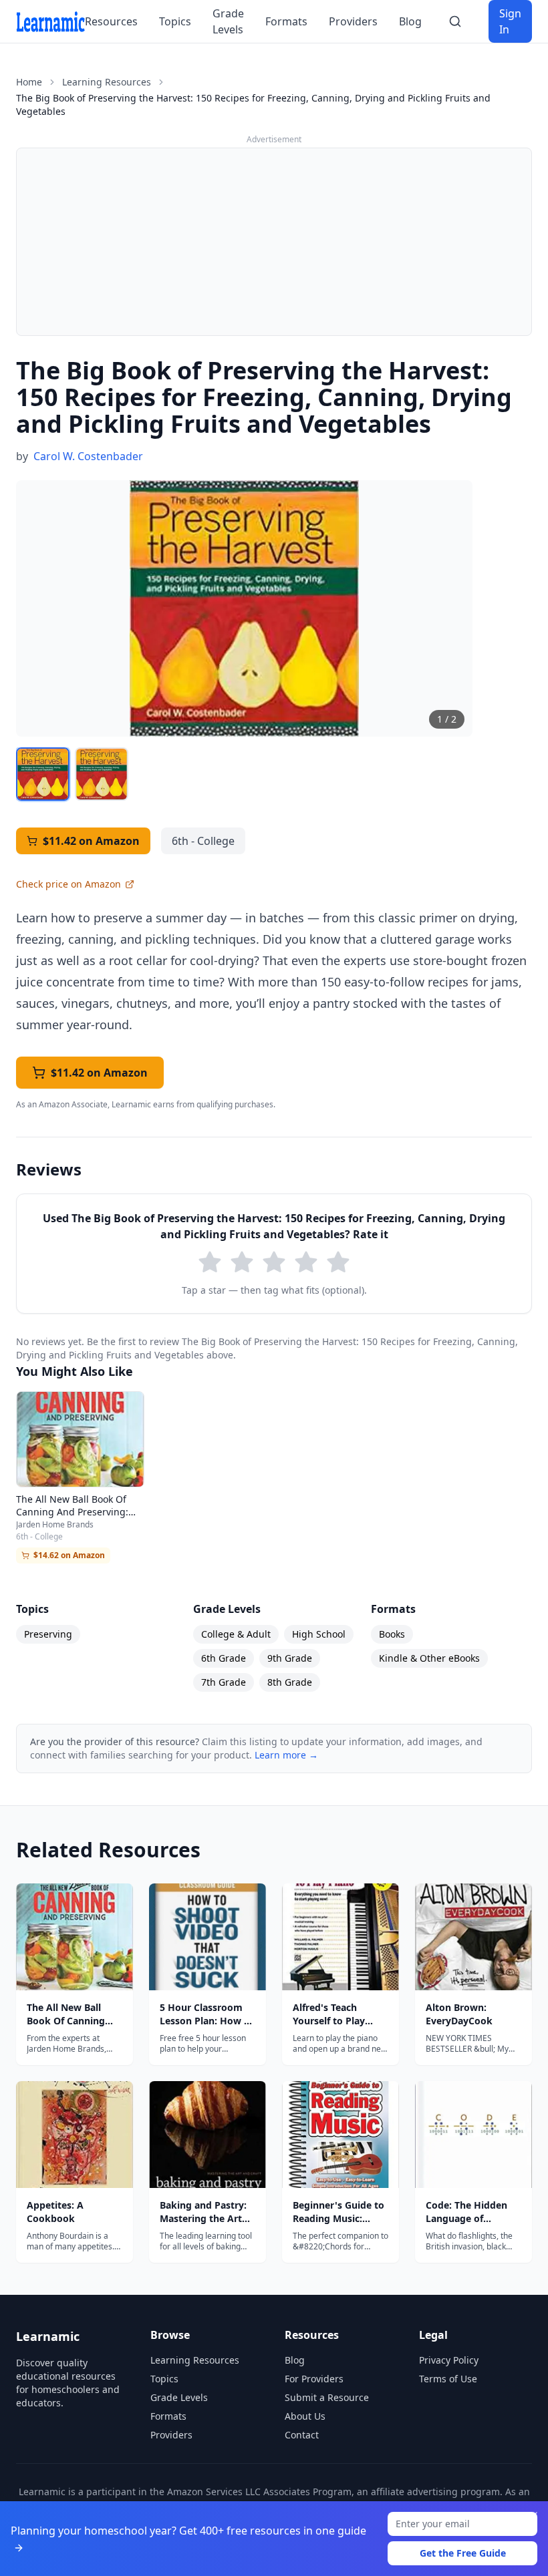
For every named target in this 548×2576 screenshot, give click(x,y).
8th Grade (290, 1682)
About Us (305, 2416)
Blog (410, 21)
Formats (286, 21)
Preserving (48, 1634)
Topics (175, 21)
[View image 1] (43, 774)
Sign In (510, 21)
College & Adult (236, 1634)
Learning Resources (107, 82)
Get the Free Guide (463, 2553)
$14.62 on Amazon (69, 1555)
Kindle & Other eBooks (429, 1658)
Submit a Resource (327, 2397)
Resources (111, 21)
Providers (353, 21)
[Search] (455, 21)
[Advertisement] (274, 242)
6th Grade (224, 1658)
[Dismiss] (533, 2516)
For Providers (314, 2379)
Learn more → (286, 1755)
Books (392, 1634)
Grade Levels (228, 21)
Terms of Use (448, 2379)
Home (29, 82)
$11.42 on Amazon (91, 841)
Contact (302, 2435)
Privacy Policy (449, 2360)
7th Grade (224, 1682)
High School (319, 1634)
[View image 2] (102, 774)
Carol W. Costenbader (88, 456)
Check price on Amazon (68, 884)
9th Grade (290, 1658)
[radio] (210, 1262)
